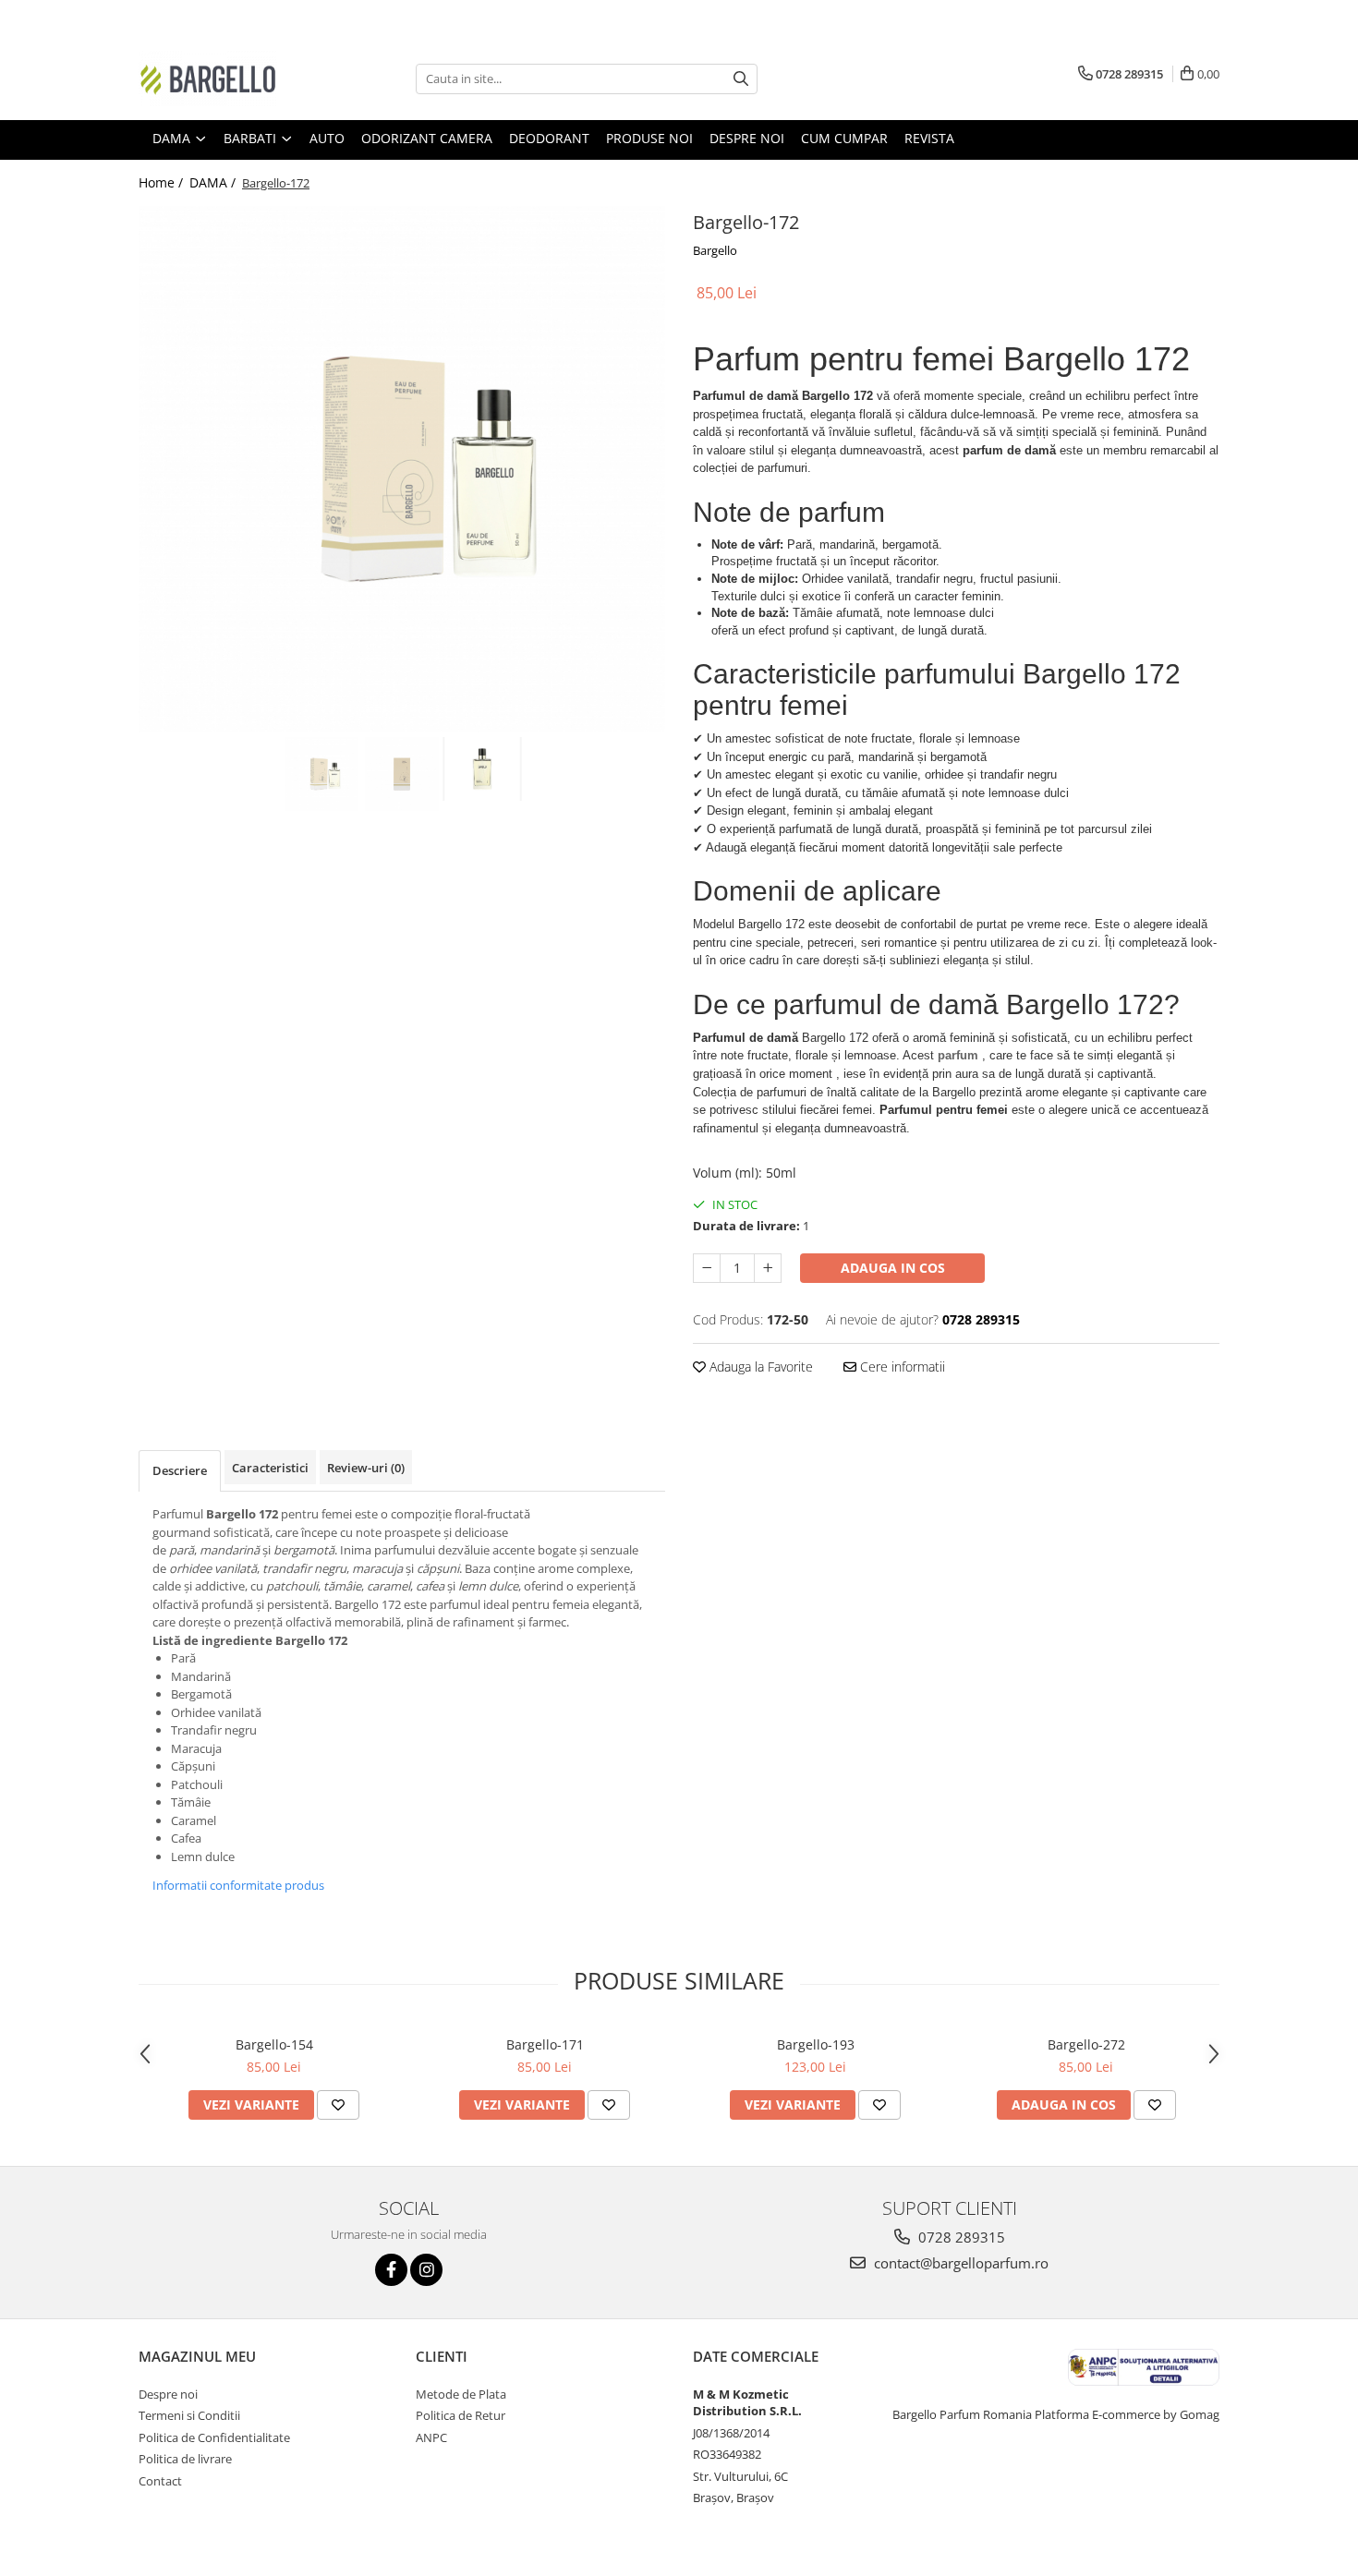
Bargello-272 (1086, 2044)
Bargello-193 (816, 2044)
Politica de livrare (185, 2459)
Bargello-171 (545, 2044)
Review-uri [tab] (366, 1468)
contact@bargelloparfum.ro (959, 2263)
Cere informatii (901, 1367)
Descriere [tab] (180, 1470)
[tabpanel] (402, 469)
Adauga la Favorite (759, 1367)
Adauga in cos (893, 1268)
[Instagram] (426, 2270)
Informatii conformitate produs (238, 1885)
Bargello (715, 250)
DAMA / (214, 182)
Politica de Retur (461, 2415)
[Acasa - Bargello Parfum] (231, 79)
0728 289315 (960, 2237)
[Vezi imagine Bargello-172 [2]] (483, 769)
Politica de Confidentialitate (214, 2437)
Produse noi (649, 138)
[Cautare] (741, 79)
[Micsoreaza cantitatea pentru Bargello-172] (707, 1268)
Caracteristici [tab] (270, 1468)
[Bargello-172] (402, 469)
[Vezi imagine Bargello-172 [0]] (322, 774)
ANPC (431, 2437)
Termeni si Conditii (189, 2415)
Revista (929, 138)
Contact (160, 2481)
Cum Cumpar (844, 138)
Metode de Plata (461, 2394)
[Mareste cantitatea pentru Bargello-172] (768, 1268)
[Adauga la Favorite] (338, 2105)
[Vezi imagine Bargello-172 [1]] (402, 774)
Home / (163, 182)
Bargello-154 (274, 2044)
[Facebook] (391, 2270)
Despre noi (747, 138)
